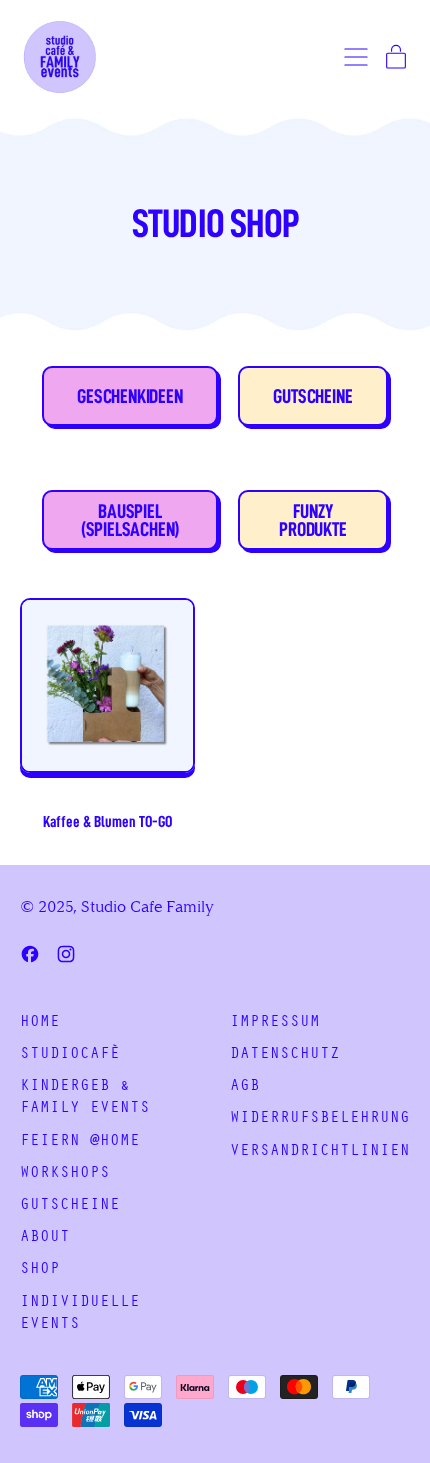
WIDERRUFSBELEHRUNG (320, 1119)
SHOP (40, 1270)
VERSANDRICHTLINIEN (320, 1152)
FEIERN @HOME (80, 1142)
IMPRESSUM (275, 1023)
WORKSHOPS (65, 1174)
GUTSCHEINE (70, 1206)
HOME (40, 1023)
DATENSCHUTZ (285, 1055)
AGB (245, 1087)
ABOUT (45, 1238)
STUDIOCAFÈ (70, 1055)
